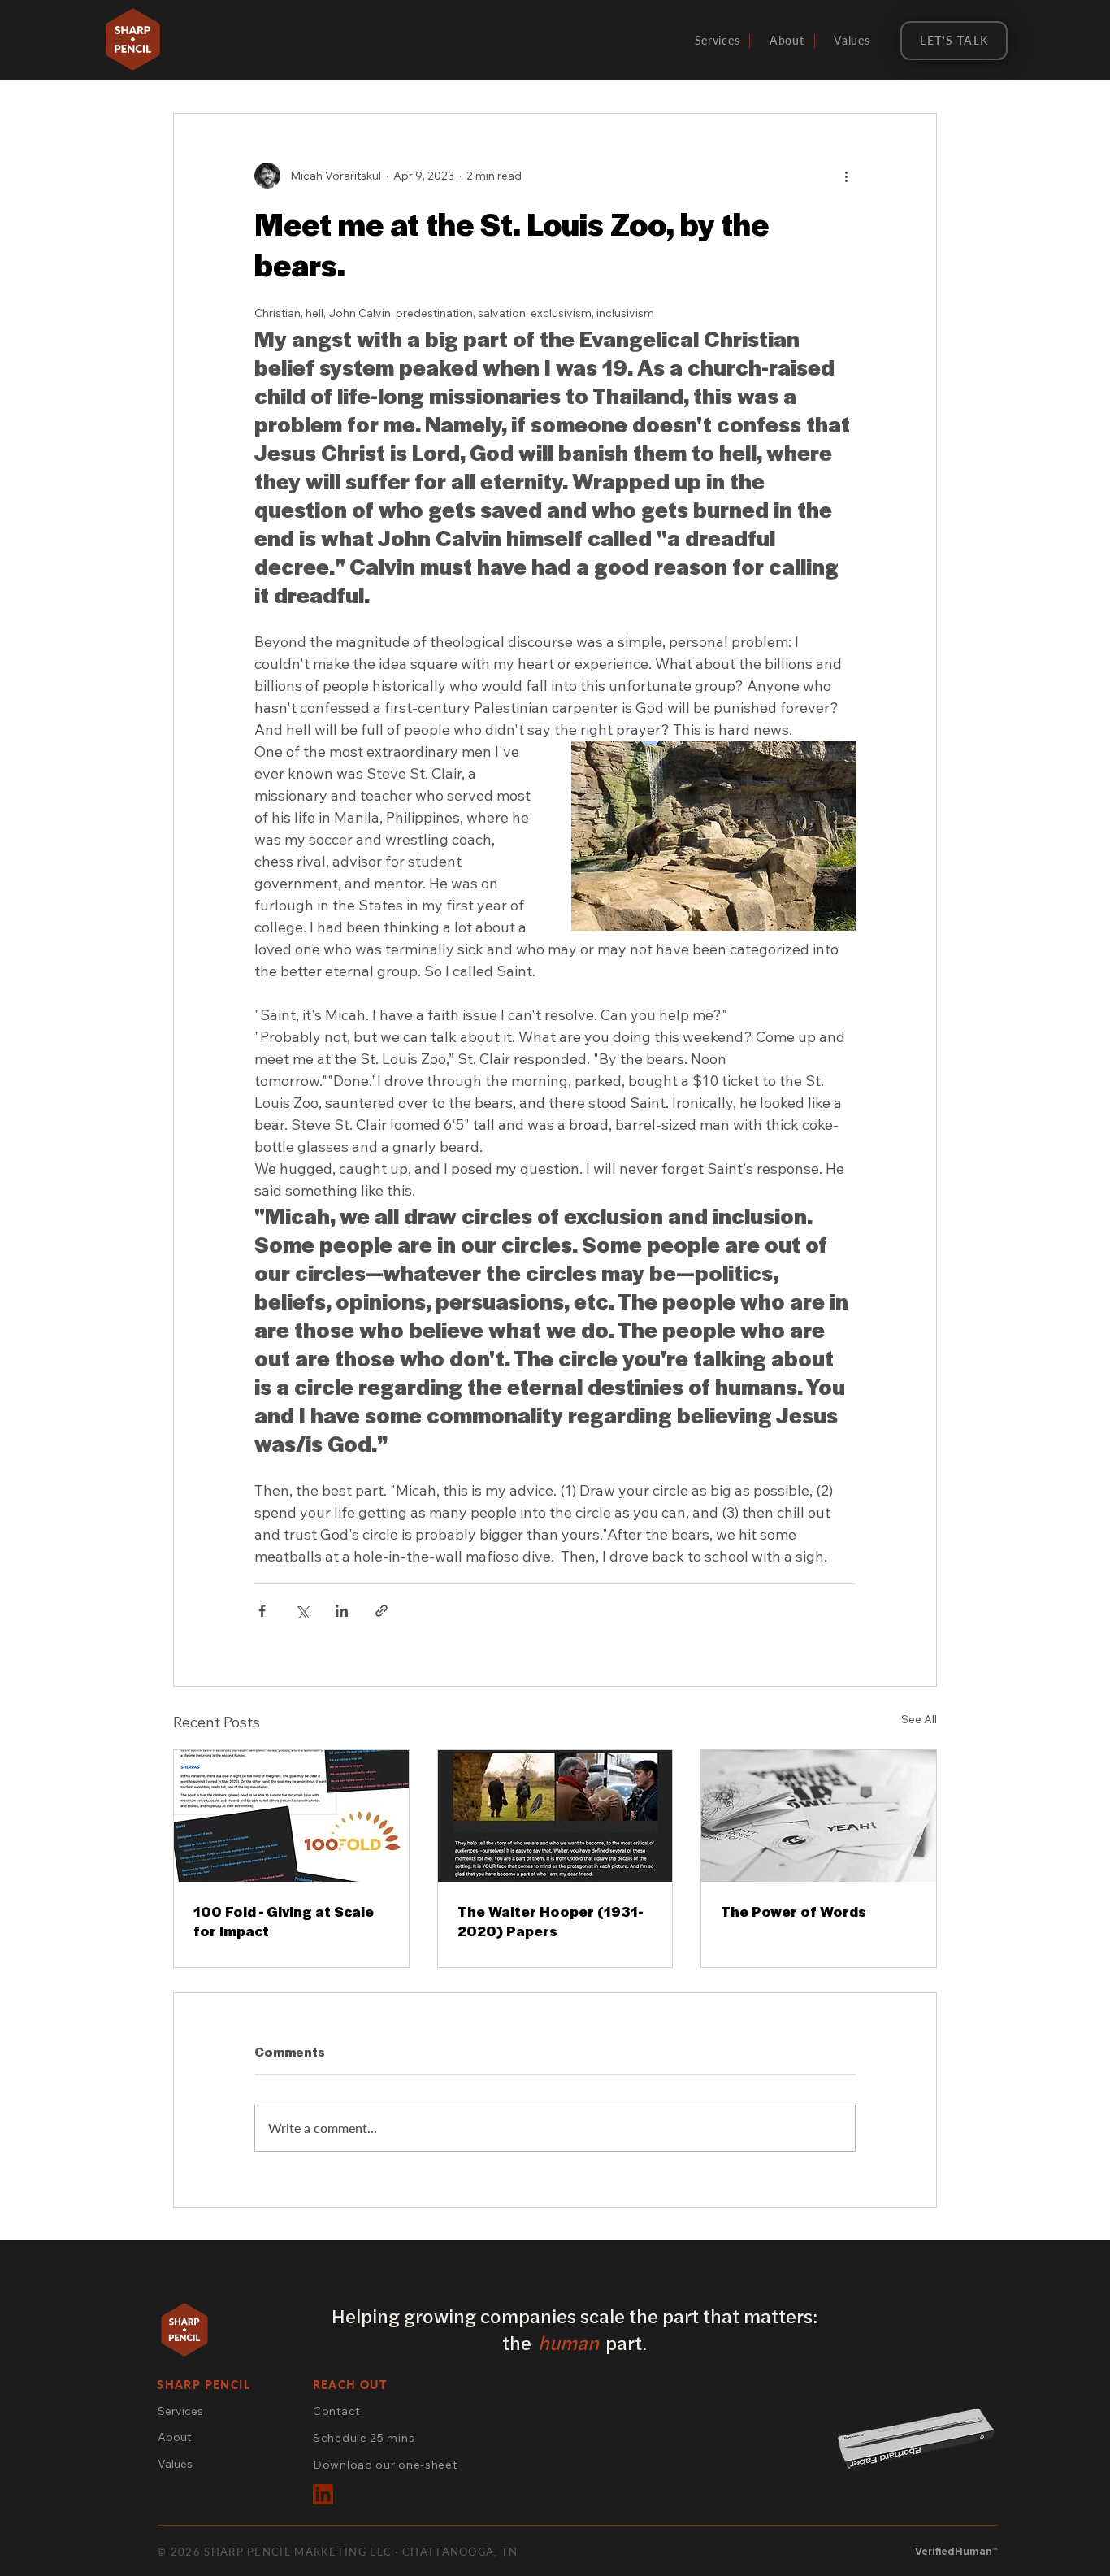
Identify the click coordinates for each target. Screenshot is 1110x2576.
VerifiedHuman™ (956, 2552)
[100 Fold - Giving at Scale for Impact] (291, 1816)
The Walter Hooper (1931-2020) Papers (551, 1921)
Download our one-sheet (385, 2465)
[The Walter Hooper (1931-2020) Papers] (555, 1816)
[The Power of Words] (819, 1816)
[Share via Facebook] (262, 1611)
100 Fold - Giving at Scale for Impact (284, 1921)
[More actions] (846, 176)
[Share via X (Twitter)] (302, 1611)
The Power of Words (793, 1911)
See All (919, 1719)
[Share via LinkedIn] (342, 1611)
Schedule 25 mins (364, 2438)
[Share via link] (382, 1611)
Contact (336, 2411)
